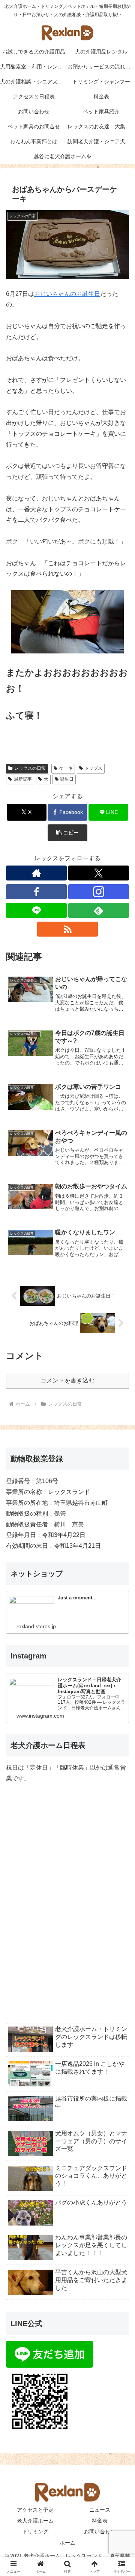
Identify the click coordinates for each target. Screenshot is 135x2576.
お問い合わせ (100, 2531)
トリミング (35, 2531)
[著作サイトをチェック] (36, 873)
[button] (68, 833)
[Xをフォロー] (99, 873)
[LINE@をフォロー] (36, 910)
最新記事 (23, 779)
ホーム (67, 2543)
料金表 (100, 2521)
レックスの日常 (30, 768)
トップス (93, 768)
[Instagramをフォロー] (99, 892)
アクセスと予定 (35, 2510)
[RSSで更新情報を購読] (67, 929)
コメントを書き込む (67, 1380)
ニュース (100, 2510)
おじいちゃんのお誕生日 (67, 294)
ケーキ (66, 768)
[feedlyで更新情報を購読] (99, 910)
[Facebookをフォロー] (36, 892)
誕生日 (67, 779)
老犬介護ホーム (35, 2521)
